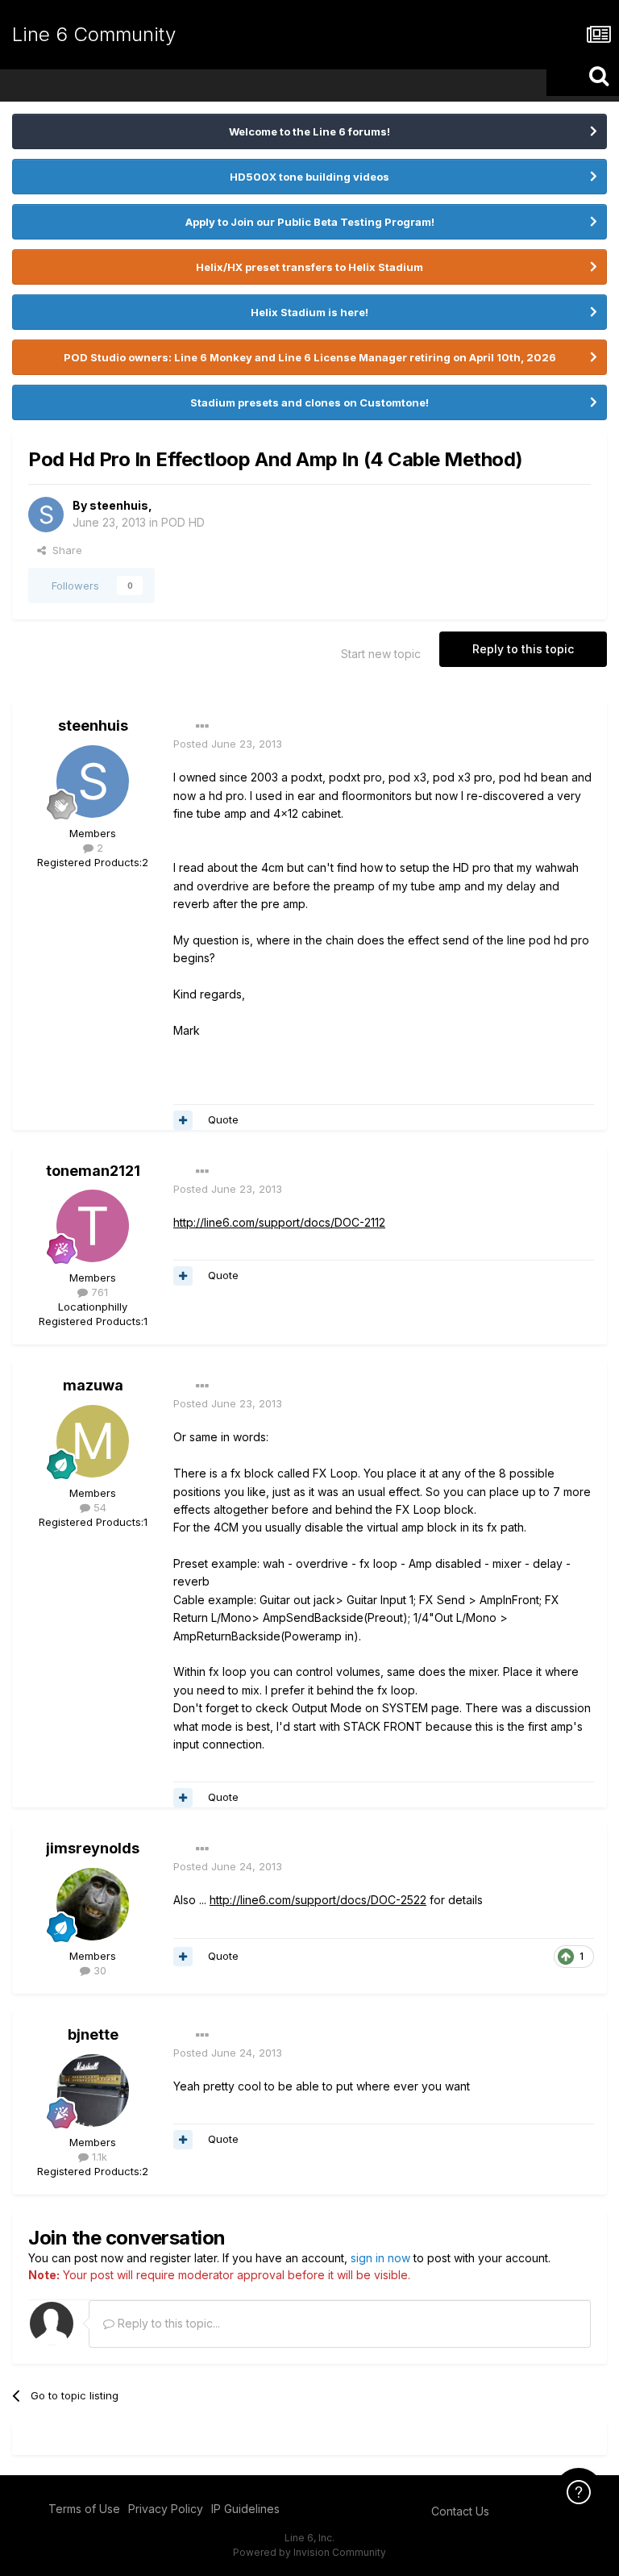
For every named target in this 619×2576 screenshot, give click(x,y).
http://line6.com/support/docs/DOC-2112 (279, 1222)
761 (98, 1292)
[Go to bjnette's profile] (93, 2090)
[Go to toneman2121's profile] (93, 1226)
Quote (223, 1119)
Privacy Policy (166, 2509)
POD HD (183, 522)
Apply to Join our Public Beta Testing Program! (310, 222)
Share (64, 550)
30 (98, 1970)
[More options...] (202, 727)
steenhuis (119, 505)
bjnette (93, 2034)
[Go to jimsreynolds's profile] (93, 1904)
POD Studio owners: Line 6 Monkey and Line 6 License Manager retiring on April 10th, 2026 (310, 357)
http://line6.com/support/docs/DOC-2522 (318, 1900)
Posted (228, 744)
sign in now (380, 2258)
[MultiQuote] (183, 1120)
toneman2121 (93, 1171)
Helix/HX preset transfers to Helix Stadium (309, 267)
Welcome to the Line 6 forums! (309, 131)
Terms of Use (84, 2509)
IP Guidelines (245, 2509)
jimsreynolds (93, 1848)
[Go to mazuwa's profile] (93, 1441)
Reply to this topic (523, 649)
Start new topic (381, 654)
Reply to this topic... (167, 2323)
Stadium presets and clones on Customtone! (309, 402)
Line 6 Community (94, 34)
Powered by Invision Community (309, 2552)
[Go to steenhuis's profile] (46, 515)
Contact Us (460, 2511)
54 (98, 1507)
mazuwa (93, 1385)
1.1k (98, 2157)
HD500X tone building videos (309, 177)
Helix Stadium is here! (309, 312)
